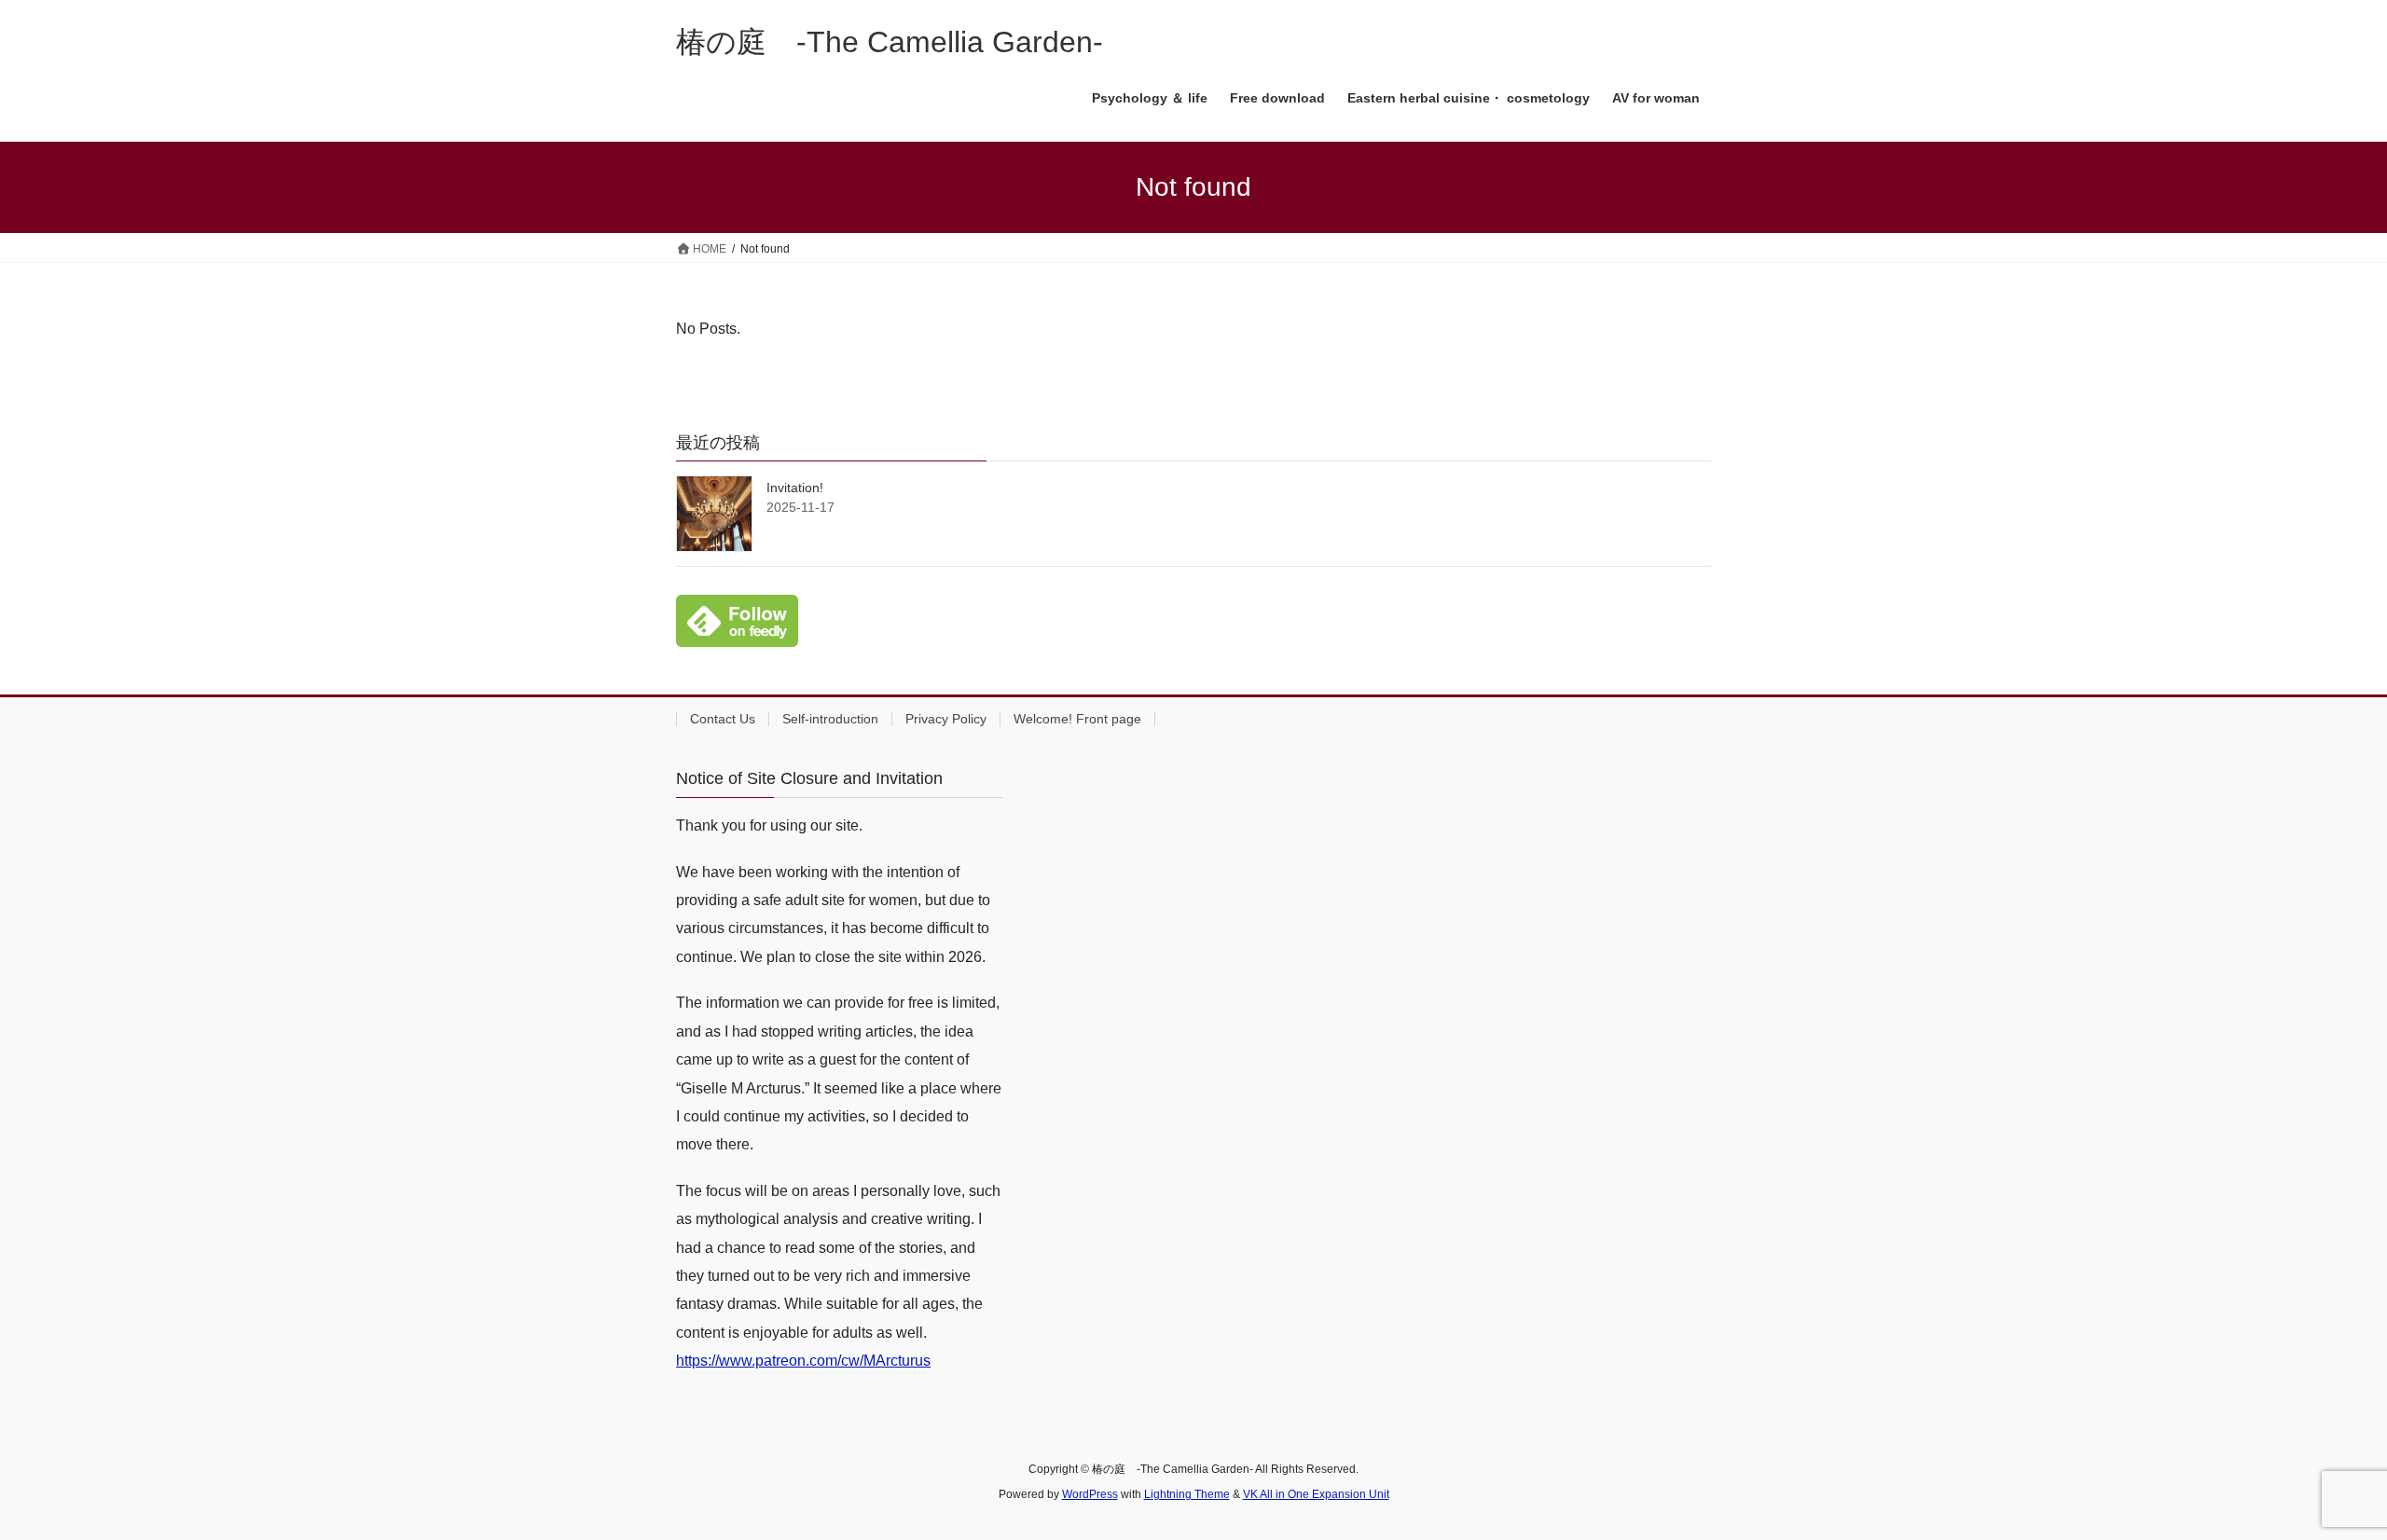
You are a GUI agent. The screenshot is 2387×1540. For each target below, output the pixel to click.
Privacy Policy (946, 719)
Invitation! (795, 488)
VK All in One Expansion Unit (1316, 1494)
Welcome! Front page (1077, 719)
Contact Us (723, 719)
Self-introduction (830, 719)
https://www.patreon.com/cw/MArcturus (803, 1361)
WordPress (1090, 1494)
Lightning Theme (1187, 1494)
